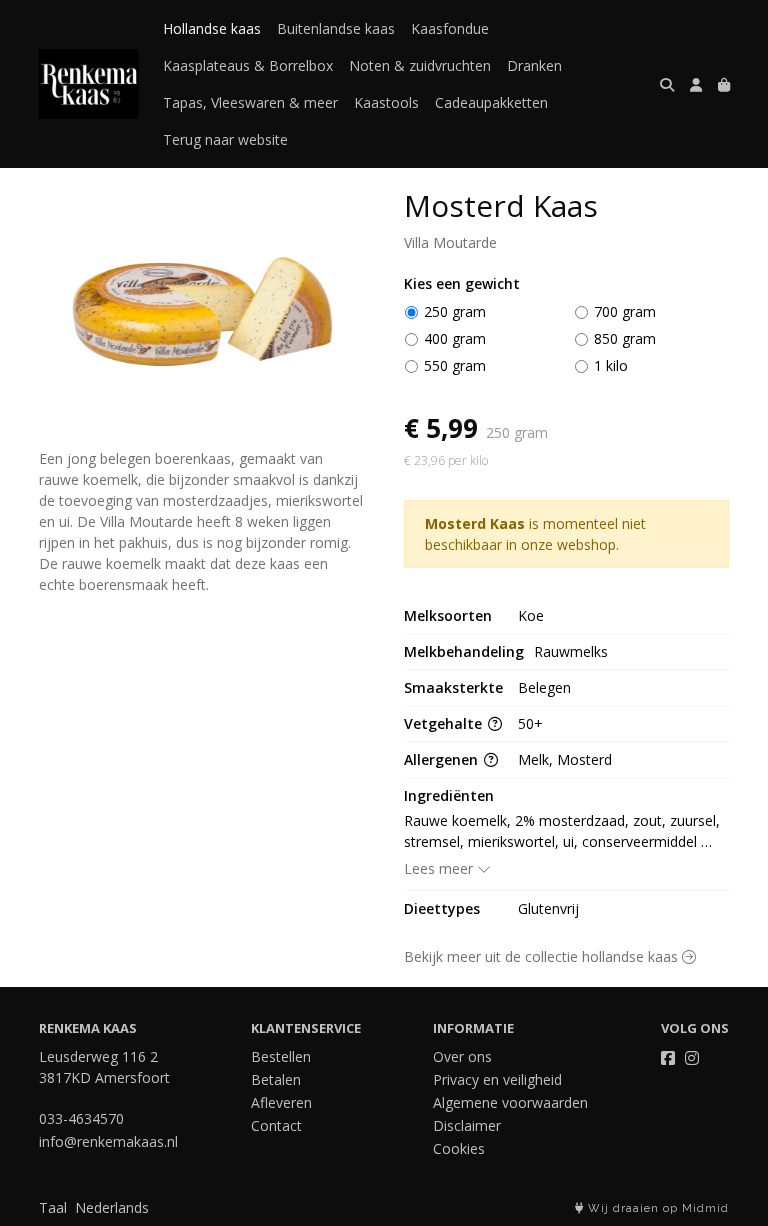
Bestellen (281, 1056)
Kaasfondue (450, 28)
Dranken (534, 65)
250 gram (455, 311)
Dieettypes (442, 908)
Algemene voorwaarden (510, 1102)
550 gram (455, 365)
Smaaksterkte (453, 687)
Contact (276, 1125)
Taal (53, 1207)
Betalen (276, 1079)
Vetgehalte (445, 723)
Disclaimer (467, 1125)
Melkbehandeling (464, 651)
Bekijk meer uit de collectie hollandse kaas (543, 956)
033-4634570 (81, 1118)
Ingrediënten (449, 795)
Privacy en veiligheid (497, 1079)
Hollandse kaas (212, 28)
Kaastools (386, 102)
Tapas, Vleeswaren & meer (250, 102)
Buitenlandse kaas (336, 28)
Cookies (459, 1148)
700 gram (625, 311)
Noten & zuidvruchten (420, 65)
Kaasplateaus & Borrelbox (248, 65)
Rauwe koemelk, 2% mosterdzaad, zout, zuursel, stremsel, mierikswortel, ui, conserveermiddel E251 (564, 831)
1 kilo (611, 365)
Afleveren (281, 1102)
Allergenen (443, 759)
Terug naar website (225, 139)
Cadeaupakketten (491, 102)
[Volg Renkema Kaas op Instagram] (692, 1058)
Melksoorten (448, 615)
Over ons (462, 1056)
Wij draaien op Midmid (656, 1208)
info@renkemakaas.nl (108, 1141)
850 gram (625, 338)
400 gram (455, 338)
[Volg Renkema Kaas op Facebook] (668, 1058)
